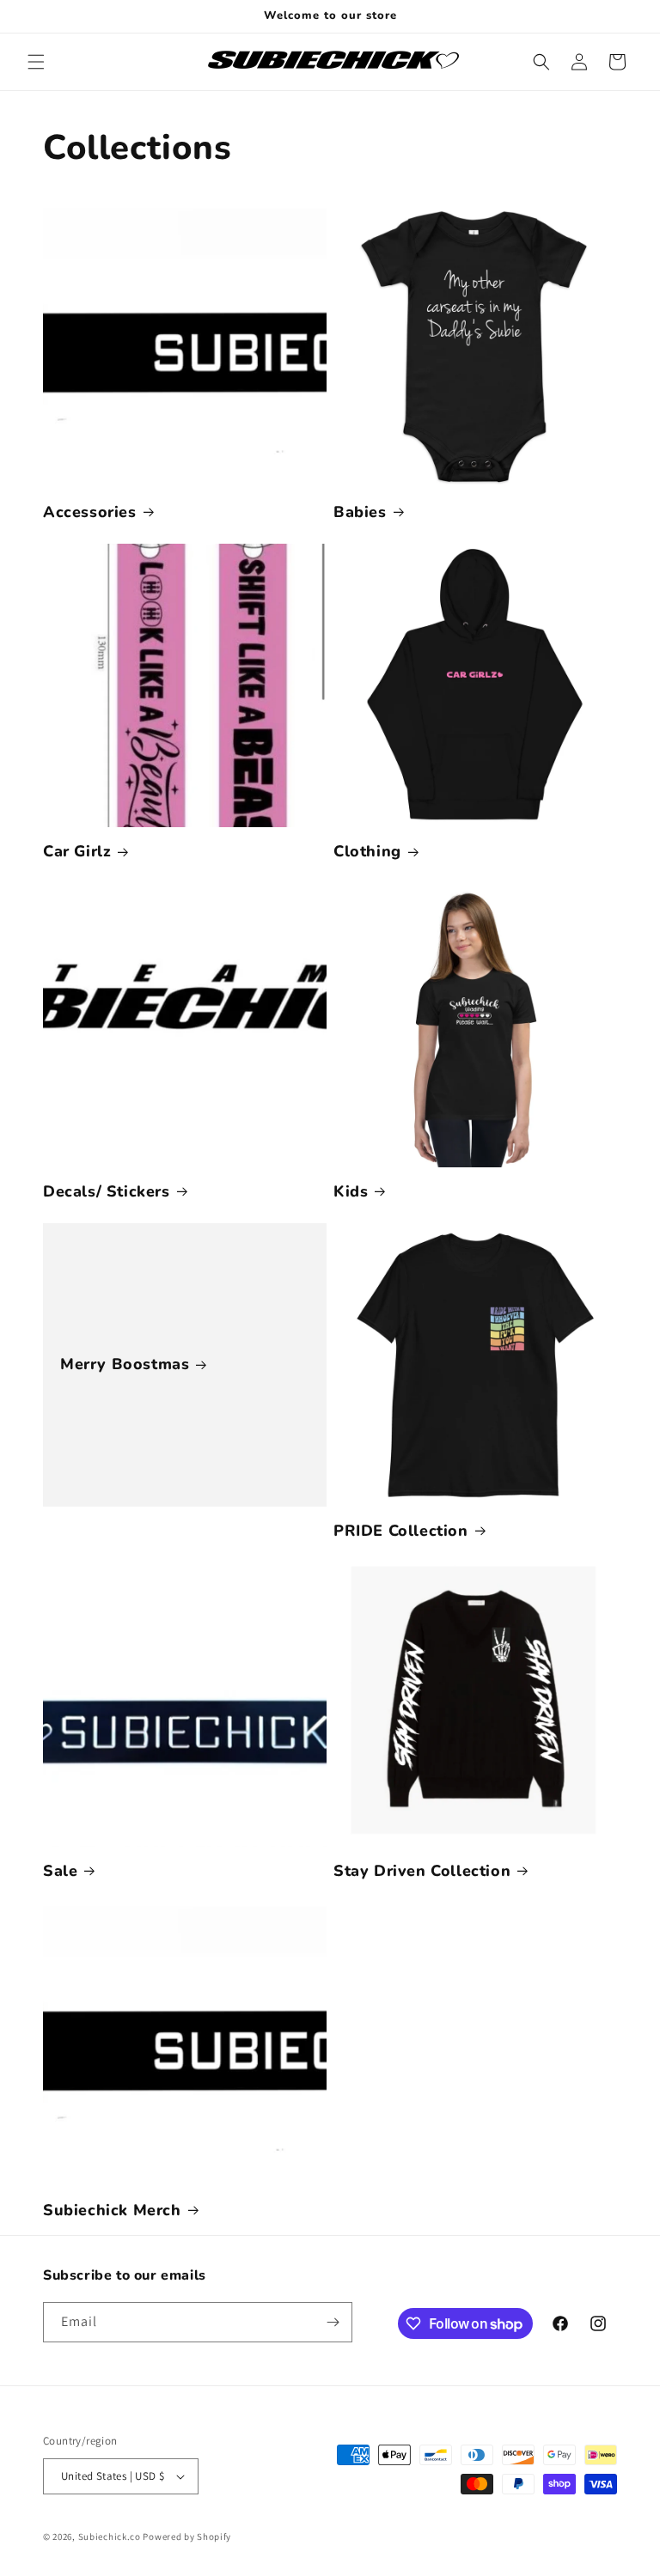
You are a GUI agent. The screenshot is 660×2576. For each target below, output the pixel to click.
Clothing (367, 852)
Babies (360, 512)
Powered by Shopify (187, 2536)
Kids (351, 1192)
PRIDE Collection (401, 1531)
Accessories (90, 512)
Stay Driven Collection (422, 1871)
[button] (36, 62)
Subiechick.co (110, 2536)
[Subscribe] (333, 2322)
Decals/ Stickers (107, 1192)
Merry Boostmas (125, 1364)
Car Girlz (77, 852)
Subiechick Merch (112, 2211)
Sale (60, 1871)
